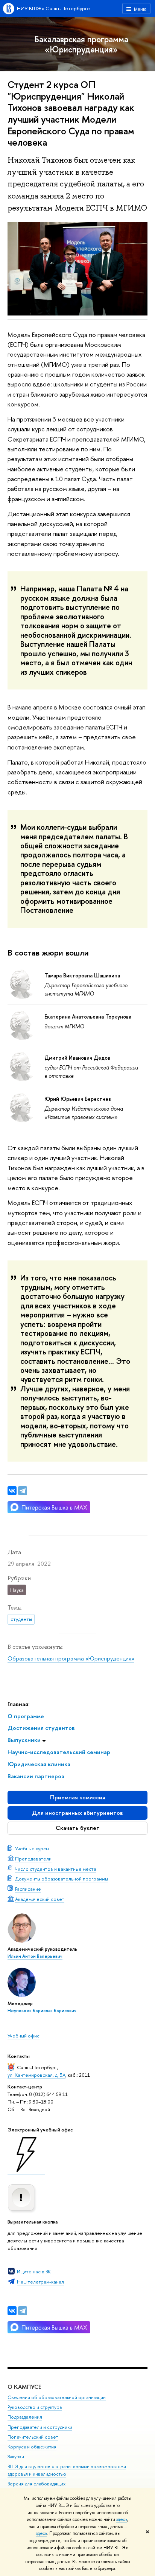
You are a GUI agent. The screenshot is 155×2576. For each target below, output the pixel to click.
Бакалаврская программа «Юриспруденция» (81, 44)
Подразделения (25, 2417)
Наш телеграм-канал (40, 2282)
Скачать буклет (78, 1828)
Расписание (28, 1889)
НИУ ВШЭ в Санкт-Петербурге (53, 8)
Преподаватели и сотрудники (40, 2427)
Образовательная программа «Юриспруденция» (71, 1658)
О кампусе (24, 2387)
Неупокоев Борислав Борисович (42, 2011)
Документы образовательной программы (62, 1879)
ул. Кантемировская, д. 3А (36, 2075)
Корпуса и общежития (32, 2447)
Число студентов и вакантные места (56, 1869)
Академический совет (40, 1899)
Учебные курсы (32, 1848)
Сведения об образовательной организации (57, 2397)
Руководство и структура (35, 2407)
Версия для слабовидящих (36, 2484)
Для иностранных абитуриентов (77, 1813)
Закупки (16, 2457)
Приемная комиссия (78, 1797)
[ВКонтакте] (12, 2311)
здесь (122, 2519)
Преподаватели (33, 1859)
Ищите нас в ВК (34, 2271)
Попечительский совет (33, 2437)
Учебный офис (24, 2036)
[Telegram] (23, 2311)
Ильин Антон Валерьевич (35, 1956)
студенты (21, 1619)
